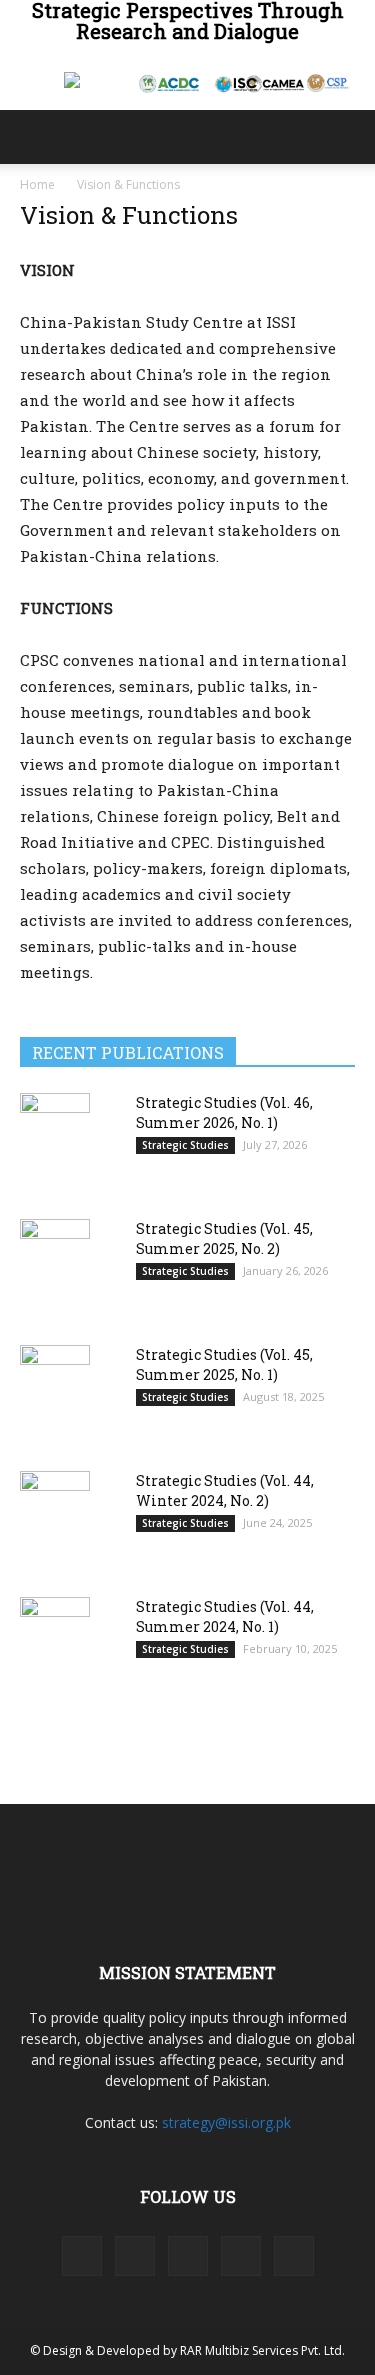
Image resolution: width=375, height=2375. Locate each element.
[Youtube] (294, 2256)
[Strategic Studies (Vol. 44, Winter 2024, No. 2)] (55, 1520)
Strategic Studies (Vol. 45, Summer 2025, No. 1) (224, 1364)
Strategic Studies (185, 1145)
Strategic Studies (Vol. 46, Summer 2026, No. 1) (224, 1112)
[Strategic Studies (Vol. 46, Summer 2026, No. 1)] (55, 1141)
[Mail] (188, 2256)
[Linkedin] (135, 2256)
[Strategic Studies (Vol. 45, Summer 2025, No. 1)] (55, 1394)
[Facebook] (82, 2256)
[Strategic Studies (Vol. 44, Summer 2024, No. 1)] (55, 1645)
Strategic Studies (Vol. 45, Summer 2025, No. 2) (224, 1238)
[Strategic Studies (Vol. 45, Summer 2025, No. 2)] (55, 1267)
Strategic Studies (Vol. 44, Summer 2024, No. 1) (225, 1616)
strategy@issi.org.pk (226, 2122)
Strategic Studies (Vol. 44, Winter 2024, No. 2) (225, 1490)
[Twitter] (241, 2256)
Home (37, 184)
